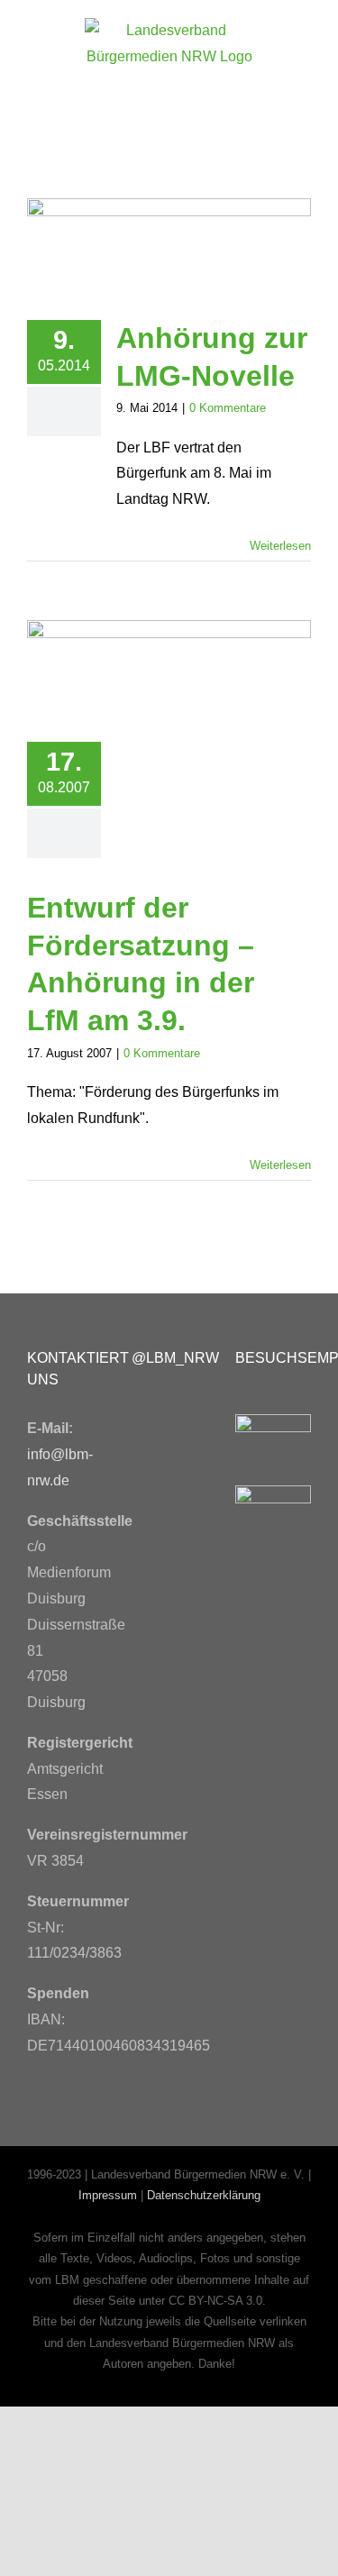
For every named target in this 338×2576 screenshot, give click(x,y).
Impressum (108, 2195)
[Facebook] (146, 1412)
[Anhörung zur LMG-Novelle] (169, 246)
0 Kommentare (228, 408)
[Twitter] (187, 1412)
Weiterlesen (280, 546)
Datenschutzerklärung (204, 2195)
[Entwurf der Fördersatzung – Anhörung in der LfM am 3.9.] (169, 667)
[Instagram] (146, 1461)
